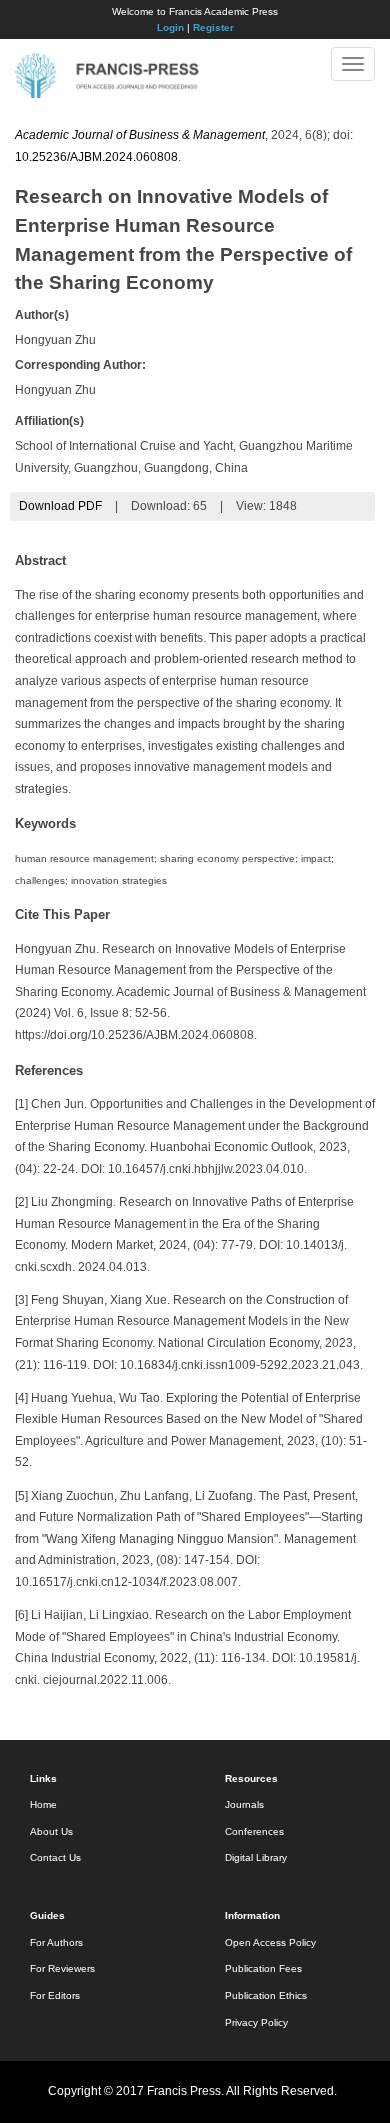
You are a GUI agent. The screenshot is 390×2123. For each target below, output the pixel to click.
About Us (51, 1831)
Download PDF (60, 506)
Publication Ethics (266, 1995)
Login (170, 27)
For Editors (55, 1995)
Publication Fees (263, 1968)
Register (213, 27)
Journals (244, 1804)
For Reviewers (62, 1968)
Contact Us (55, 1857)
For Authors (56, 1942)
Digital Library (256, 1857)
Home (43, 1804)
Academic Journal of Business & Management (140, 135)
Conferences (254, 1831)
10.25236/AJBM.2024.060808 (96, 157)
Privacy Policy (256, 2022)
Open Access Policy (270, 1942)
